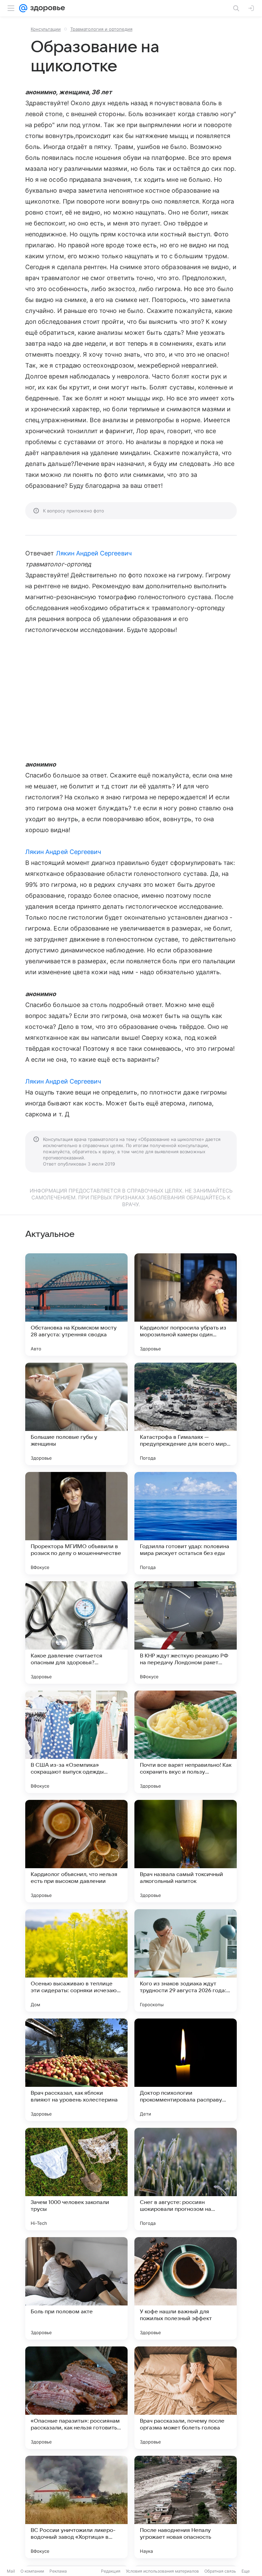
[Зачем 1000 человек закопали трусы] (76, 2179)
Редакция (111, 2571)
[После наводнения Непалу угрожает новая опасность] (186, 2507)
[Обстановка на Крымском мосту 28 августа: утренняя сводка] (76, 1305)
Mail (11, 2571)
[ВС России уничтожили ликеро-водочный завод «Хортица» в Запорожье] (76, 2507)
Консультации (46, 29)
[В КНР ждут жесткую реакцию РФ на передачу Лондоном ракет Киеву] (186, 1633)
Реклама (58, 2571)
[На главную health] (46, 8)
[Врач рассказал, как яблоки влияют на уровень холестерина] (76, 2070)
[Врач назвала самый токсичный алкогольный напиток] (186, 1851)
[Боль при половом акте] (76, 2288)
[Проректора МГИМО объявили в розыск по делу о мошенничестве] (76, 1523)
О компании (32, 2571)
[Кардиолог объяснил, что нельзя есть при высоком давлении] (76, 1851)
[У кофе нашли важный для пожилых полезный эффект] (186, 2288)
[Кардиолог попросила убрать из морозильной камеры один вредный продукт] (186, 1305)
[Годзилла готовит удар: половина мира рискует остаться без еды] (186, 1523)
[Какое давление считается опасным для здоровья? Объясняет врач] (76, 1633)
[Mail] (23, 8)
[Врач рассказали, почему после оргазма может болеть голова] (186, 2398)
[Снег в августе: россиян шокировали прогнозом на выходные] (186, 2179)
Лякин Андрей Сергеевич (94, 553)
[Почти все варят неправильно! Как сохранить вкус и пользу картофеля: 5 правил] (186, 1742)
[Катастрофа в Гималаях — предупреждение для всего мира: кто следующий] (186, 1414)
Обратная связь (220, 2571)
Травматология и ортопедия (101, 29)
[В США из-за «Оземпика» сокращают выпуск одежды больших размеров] (76, 1742)
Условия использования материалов (162, 2571)
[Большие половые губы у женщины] (76, 1414)
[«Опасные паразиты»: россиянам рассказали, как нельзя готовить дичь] (76, 2398)
